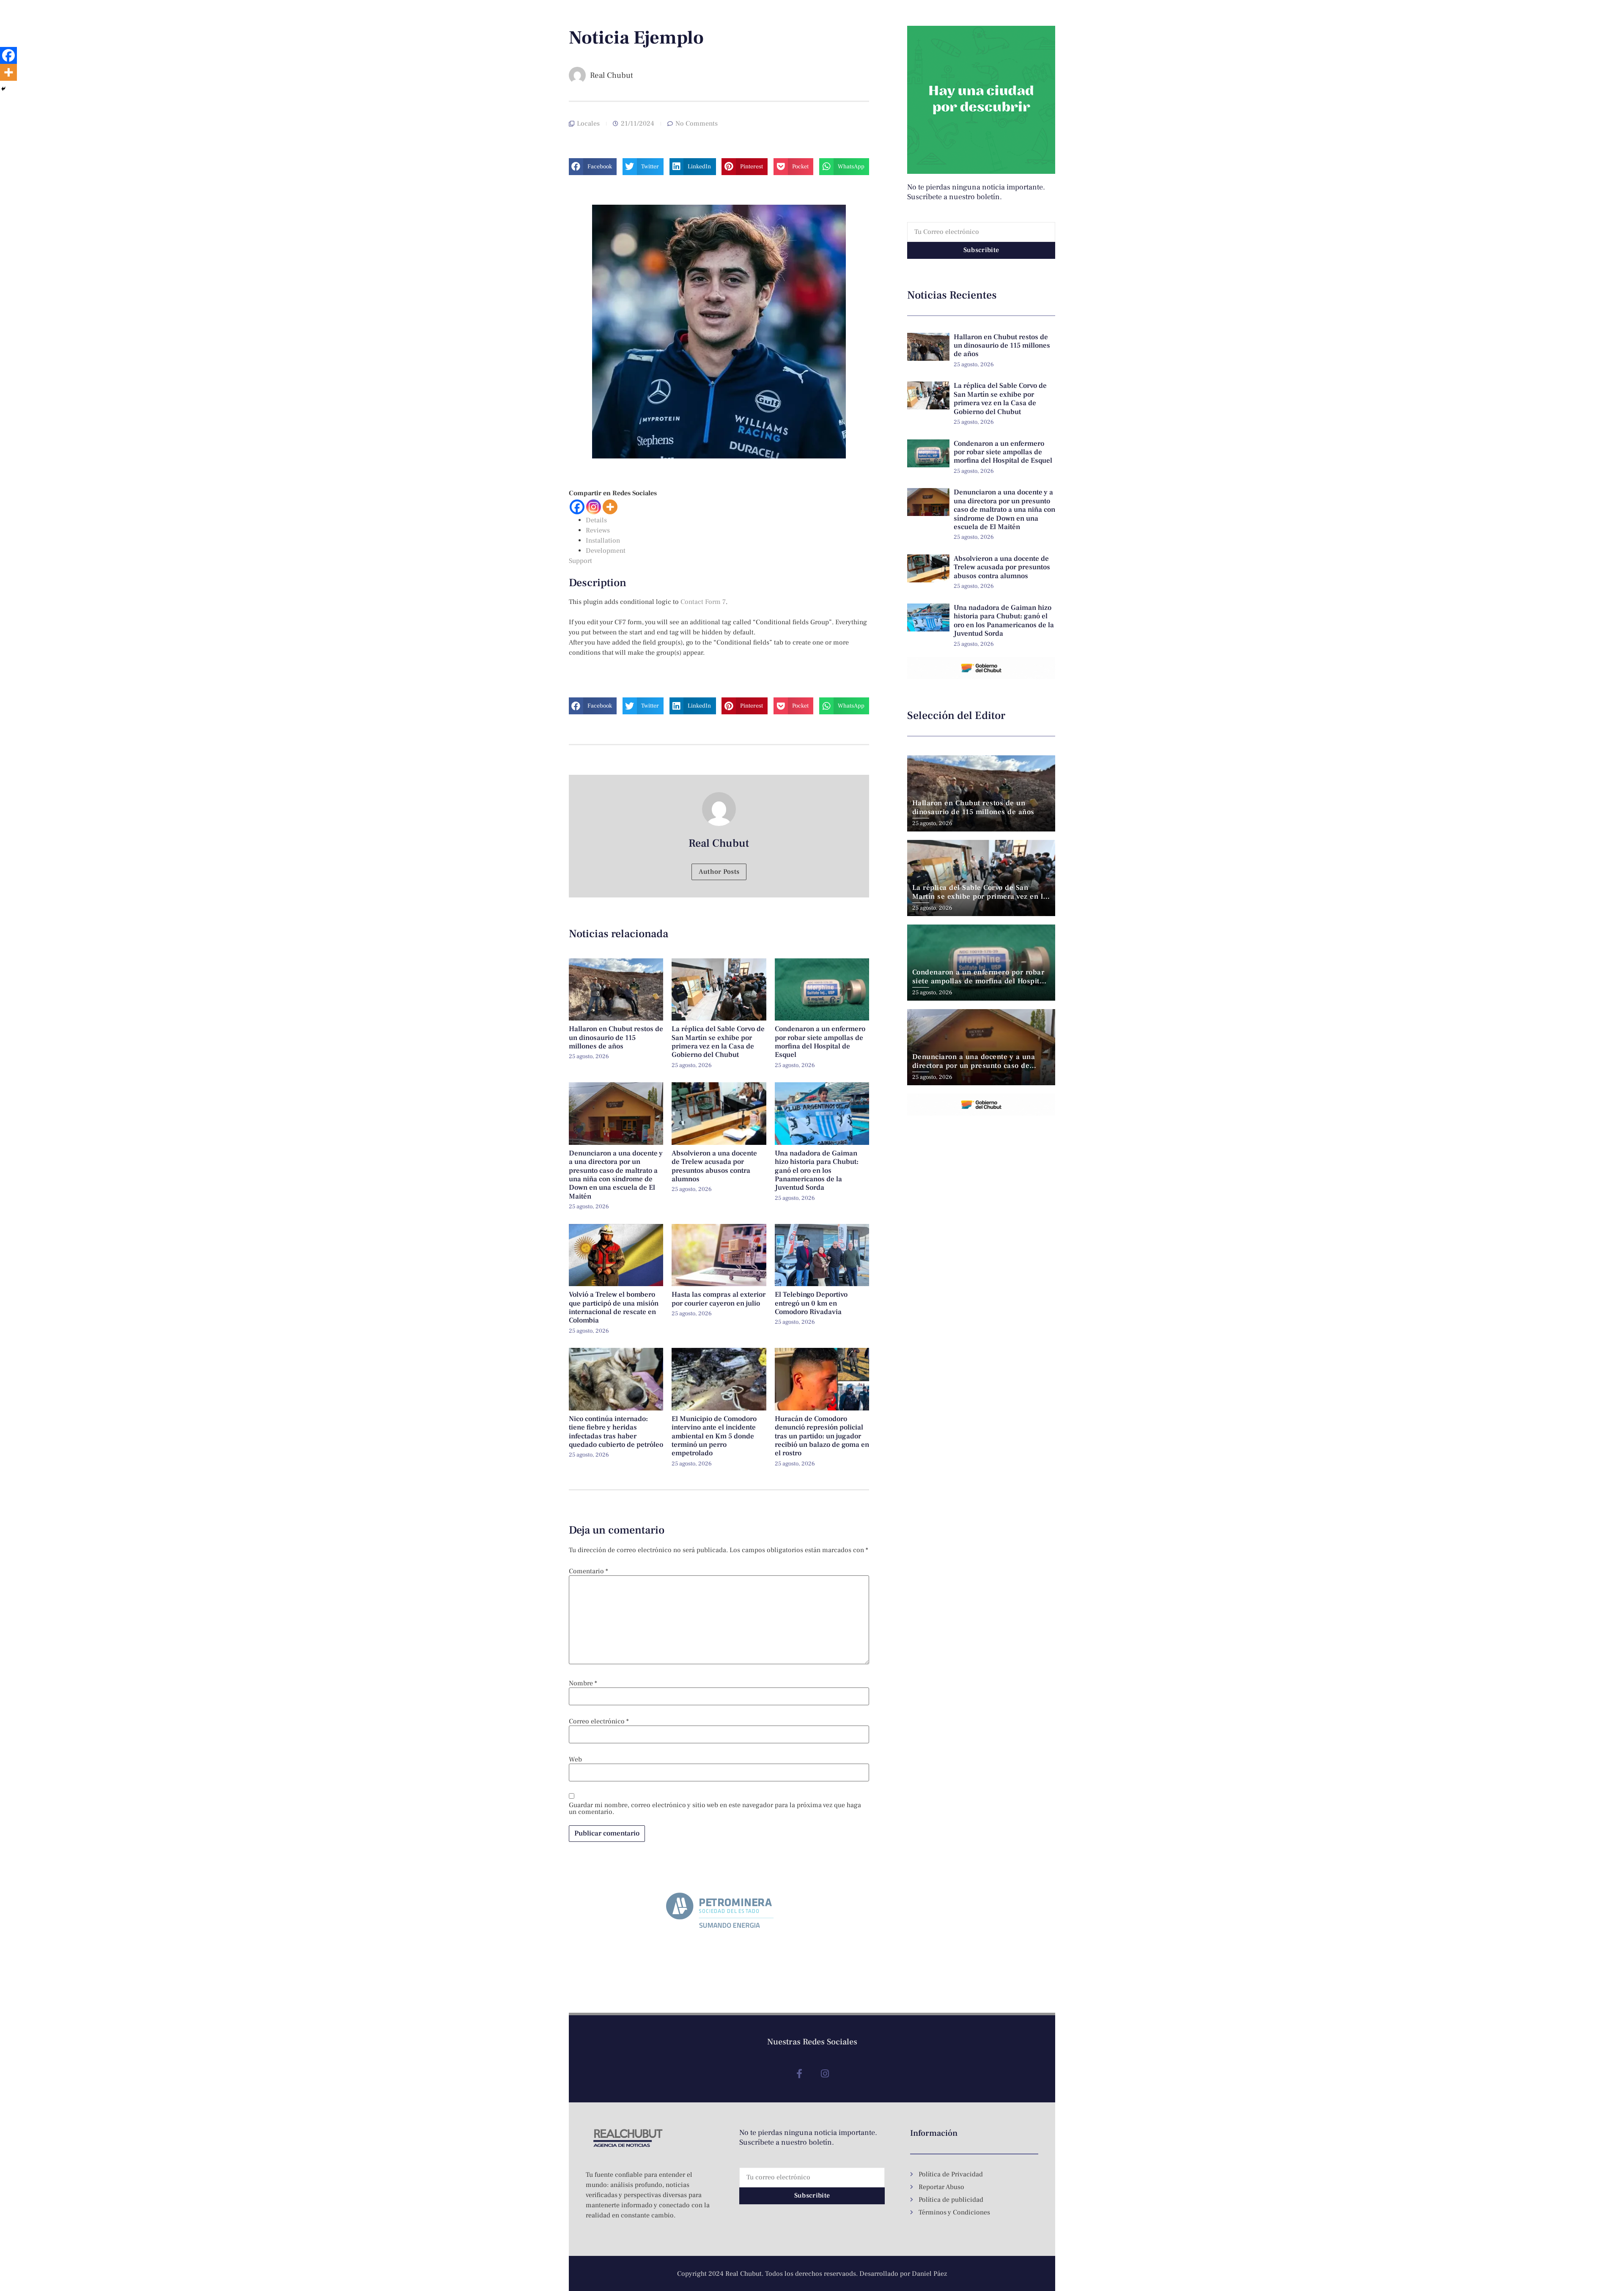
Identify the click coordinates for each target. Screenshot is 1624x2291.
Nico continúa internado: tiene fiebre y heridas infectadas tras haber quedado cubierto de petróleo (616, 1432)
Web (575, 1759)
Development (606, 551)
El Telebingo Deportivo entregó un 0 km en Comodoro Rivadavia (811, 1303)
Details (596, 520)
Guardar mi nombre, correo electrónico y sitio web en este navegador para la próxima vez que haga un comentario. (715, 1808)
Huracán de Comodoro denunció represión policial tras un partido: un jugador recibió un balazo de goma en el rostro (822, 1436)
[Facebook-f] (799, 2074)
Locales (588, 123)
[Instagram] (594, 507)
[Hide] (3, 89)
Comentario (588, 1571)
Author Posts (719, 872)
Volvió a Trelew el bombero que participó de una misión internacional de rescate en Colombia (614, 1307)
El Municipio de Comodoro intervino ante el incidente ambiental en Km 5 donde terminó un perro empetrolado (714, 1436)
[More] (610, 507)
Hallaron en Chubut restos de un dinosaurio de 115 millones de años (616, 1038)
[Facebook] (577, 507)
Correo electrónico (599, 1721)
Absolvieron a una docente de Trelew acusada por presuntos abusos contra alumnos (714, 1166)
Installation (603, 541)
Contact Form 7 (703, 602)
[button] (593, 167)
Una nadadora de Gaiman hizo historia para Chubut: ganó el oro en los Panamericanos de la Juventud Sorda (817, 1171)
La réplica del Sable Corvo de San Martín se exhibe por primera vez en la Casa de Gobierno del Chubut (718, 1042)
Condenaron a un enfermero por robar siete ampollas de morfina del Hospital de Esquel (820, 1042)
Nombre (583, 1683)
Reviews (598, 530)
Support (580, 561)
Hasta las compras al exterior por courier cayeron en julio (719, 1299)
